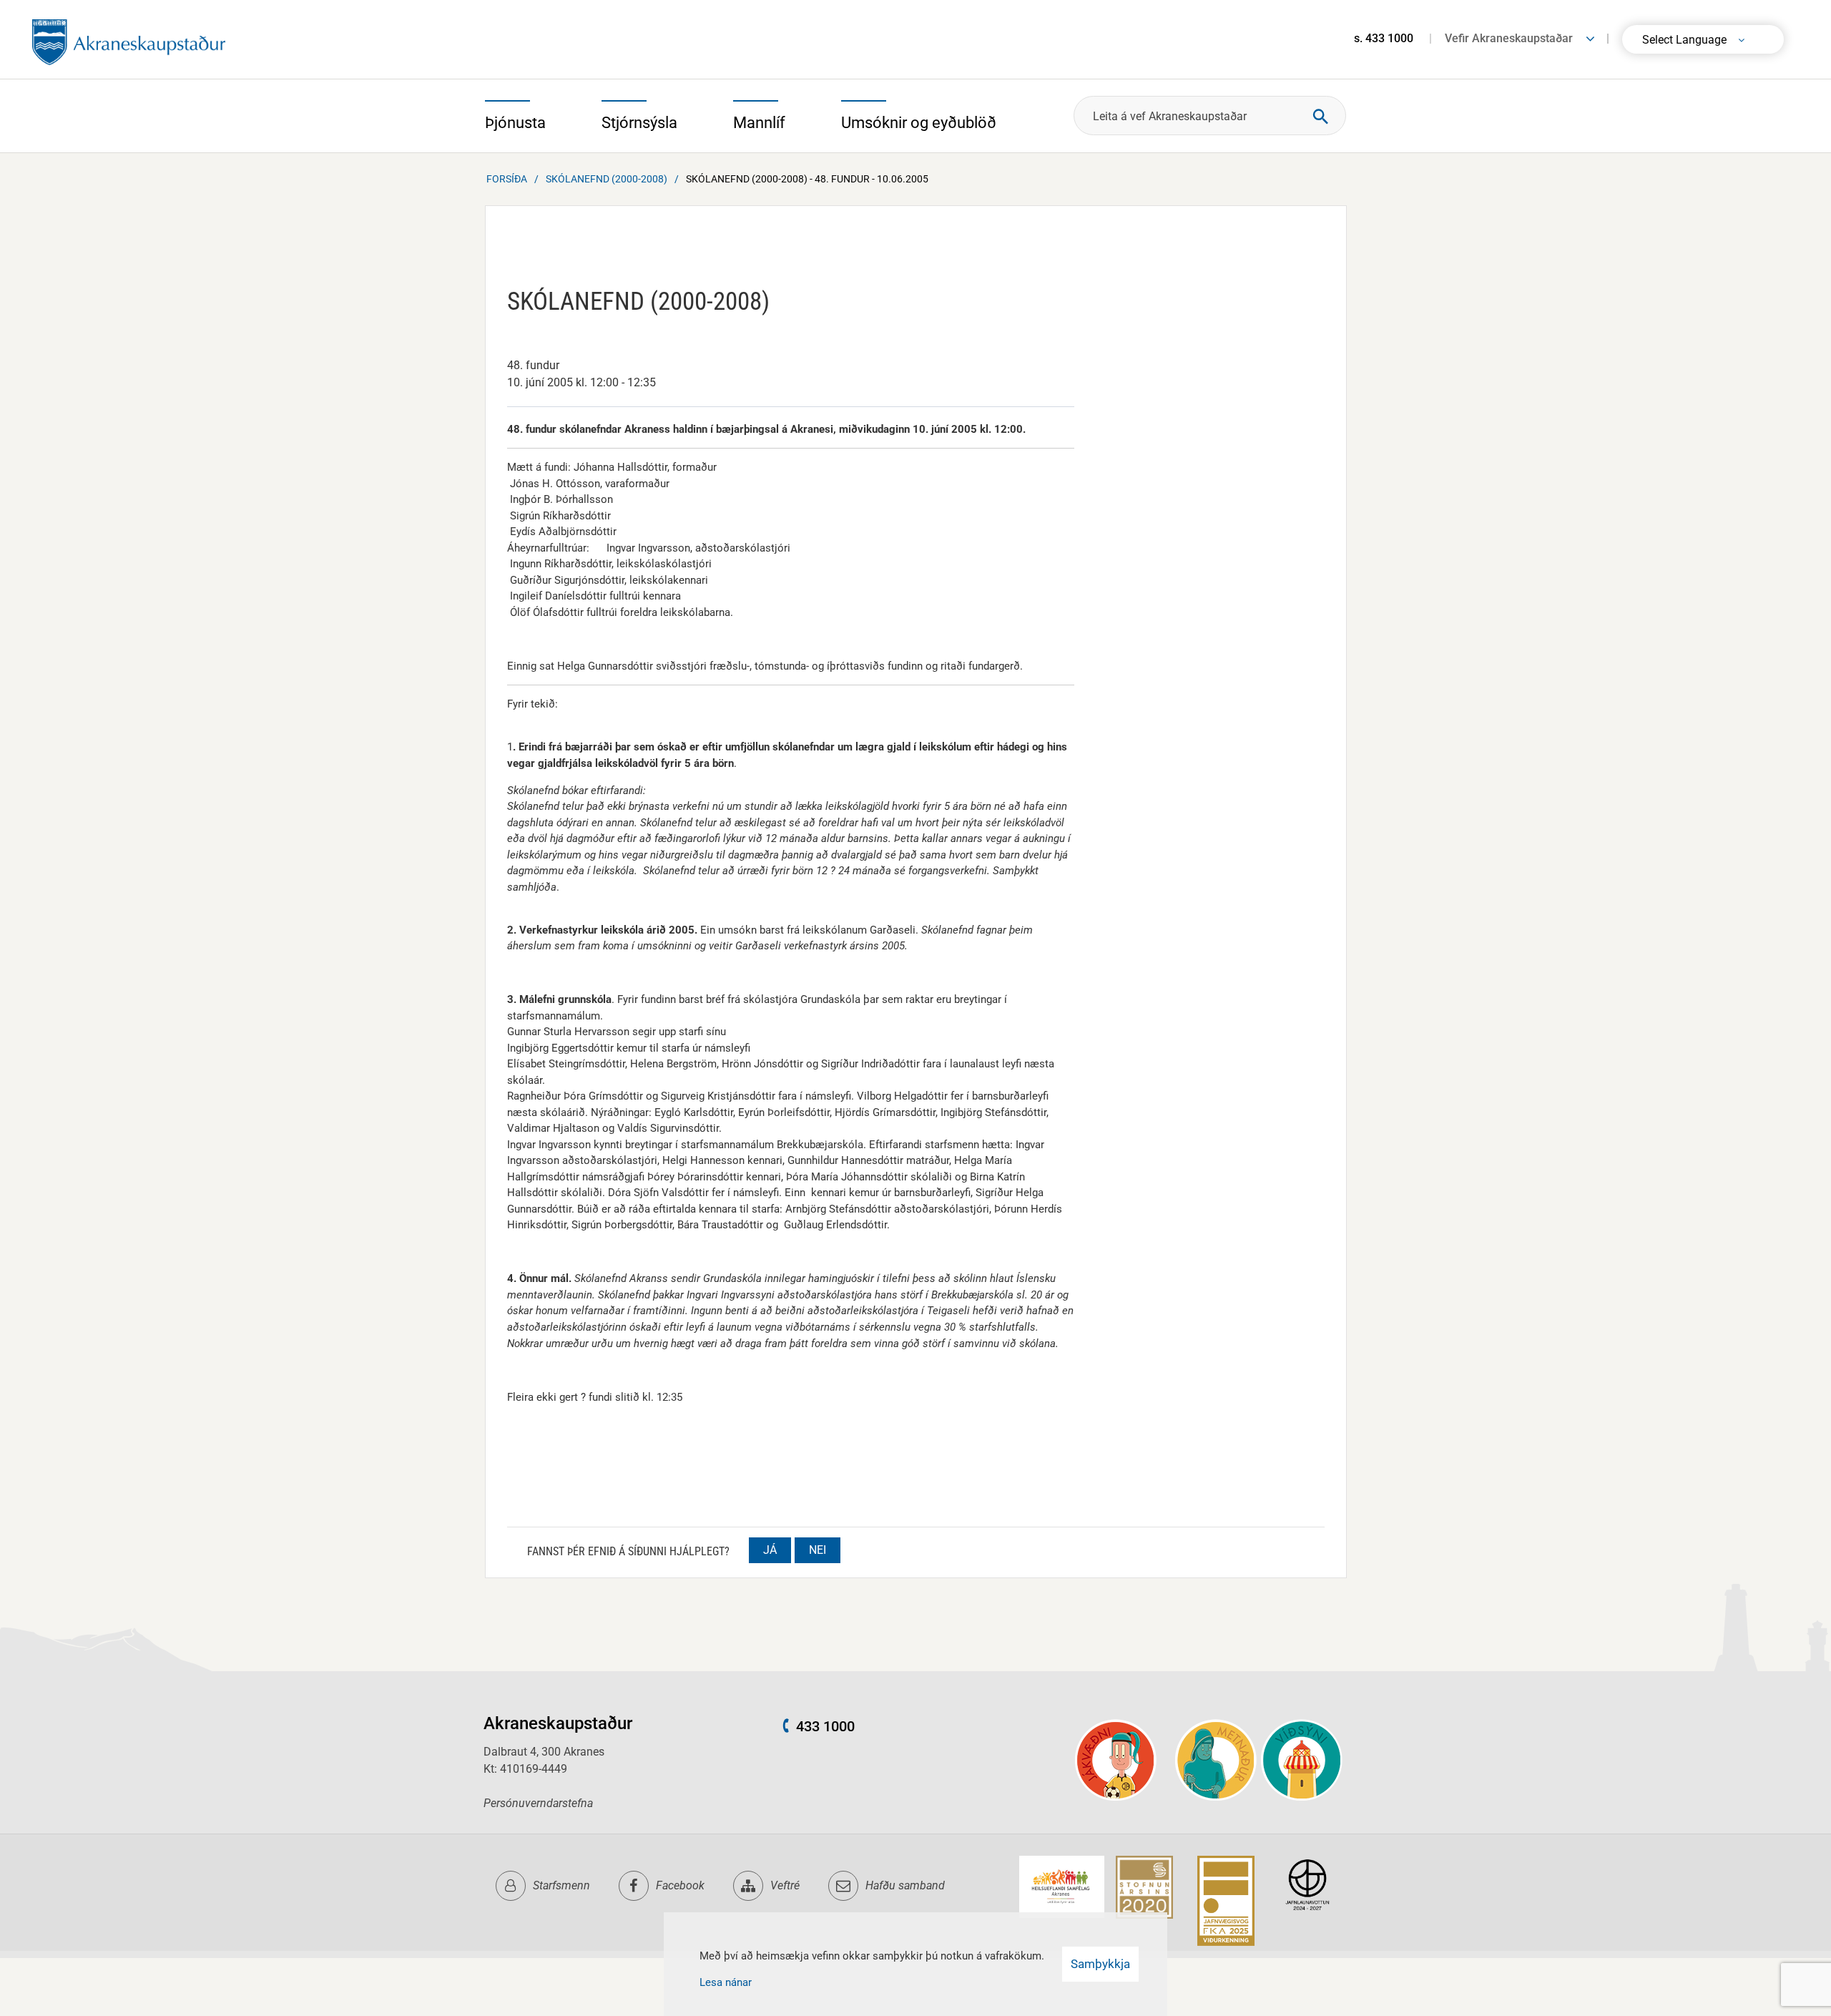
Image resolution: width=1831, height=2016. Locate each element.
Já (770, 1550)
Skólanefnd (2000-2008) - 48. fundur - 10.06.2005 (807, 179)
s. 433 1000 (1384, 38)
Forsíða (507, 179)
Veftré (785, 1885)
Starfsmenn (561, 1885)
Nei (818, 1550)
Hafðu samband (905, 1885)
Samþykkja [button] (1100, 1964)
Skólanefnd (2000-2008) (607, 179)
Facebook (680, 1885)
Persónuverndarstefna (538, 1803)
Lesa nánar (726, 1982)
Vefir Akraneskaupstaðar (1509, 38)
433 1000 (825, 1726)
